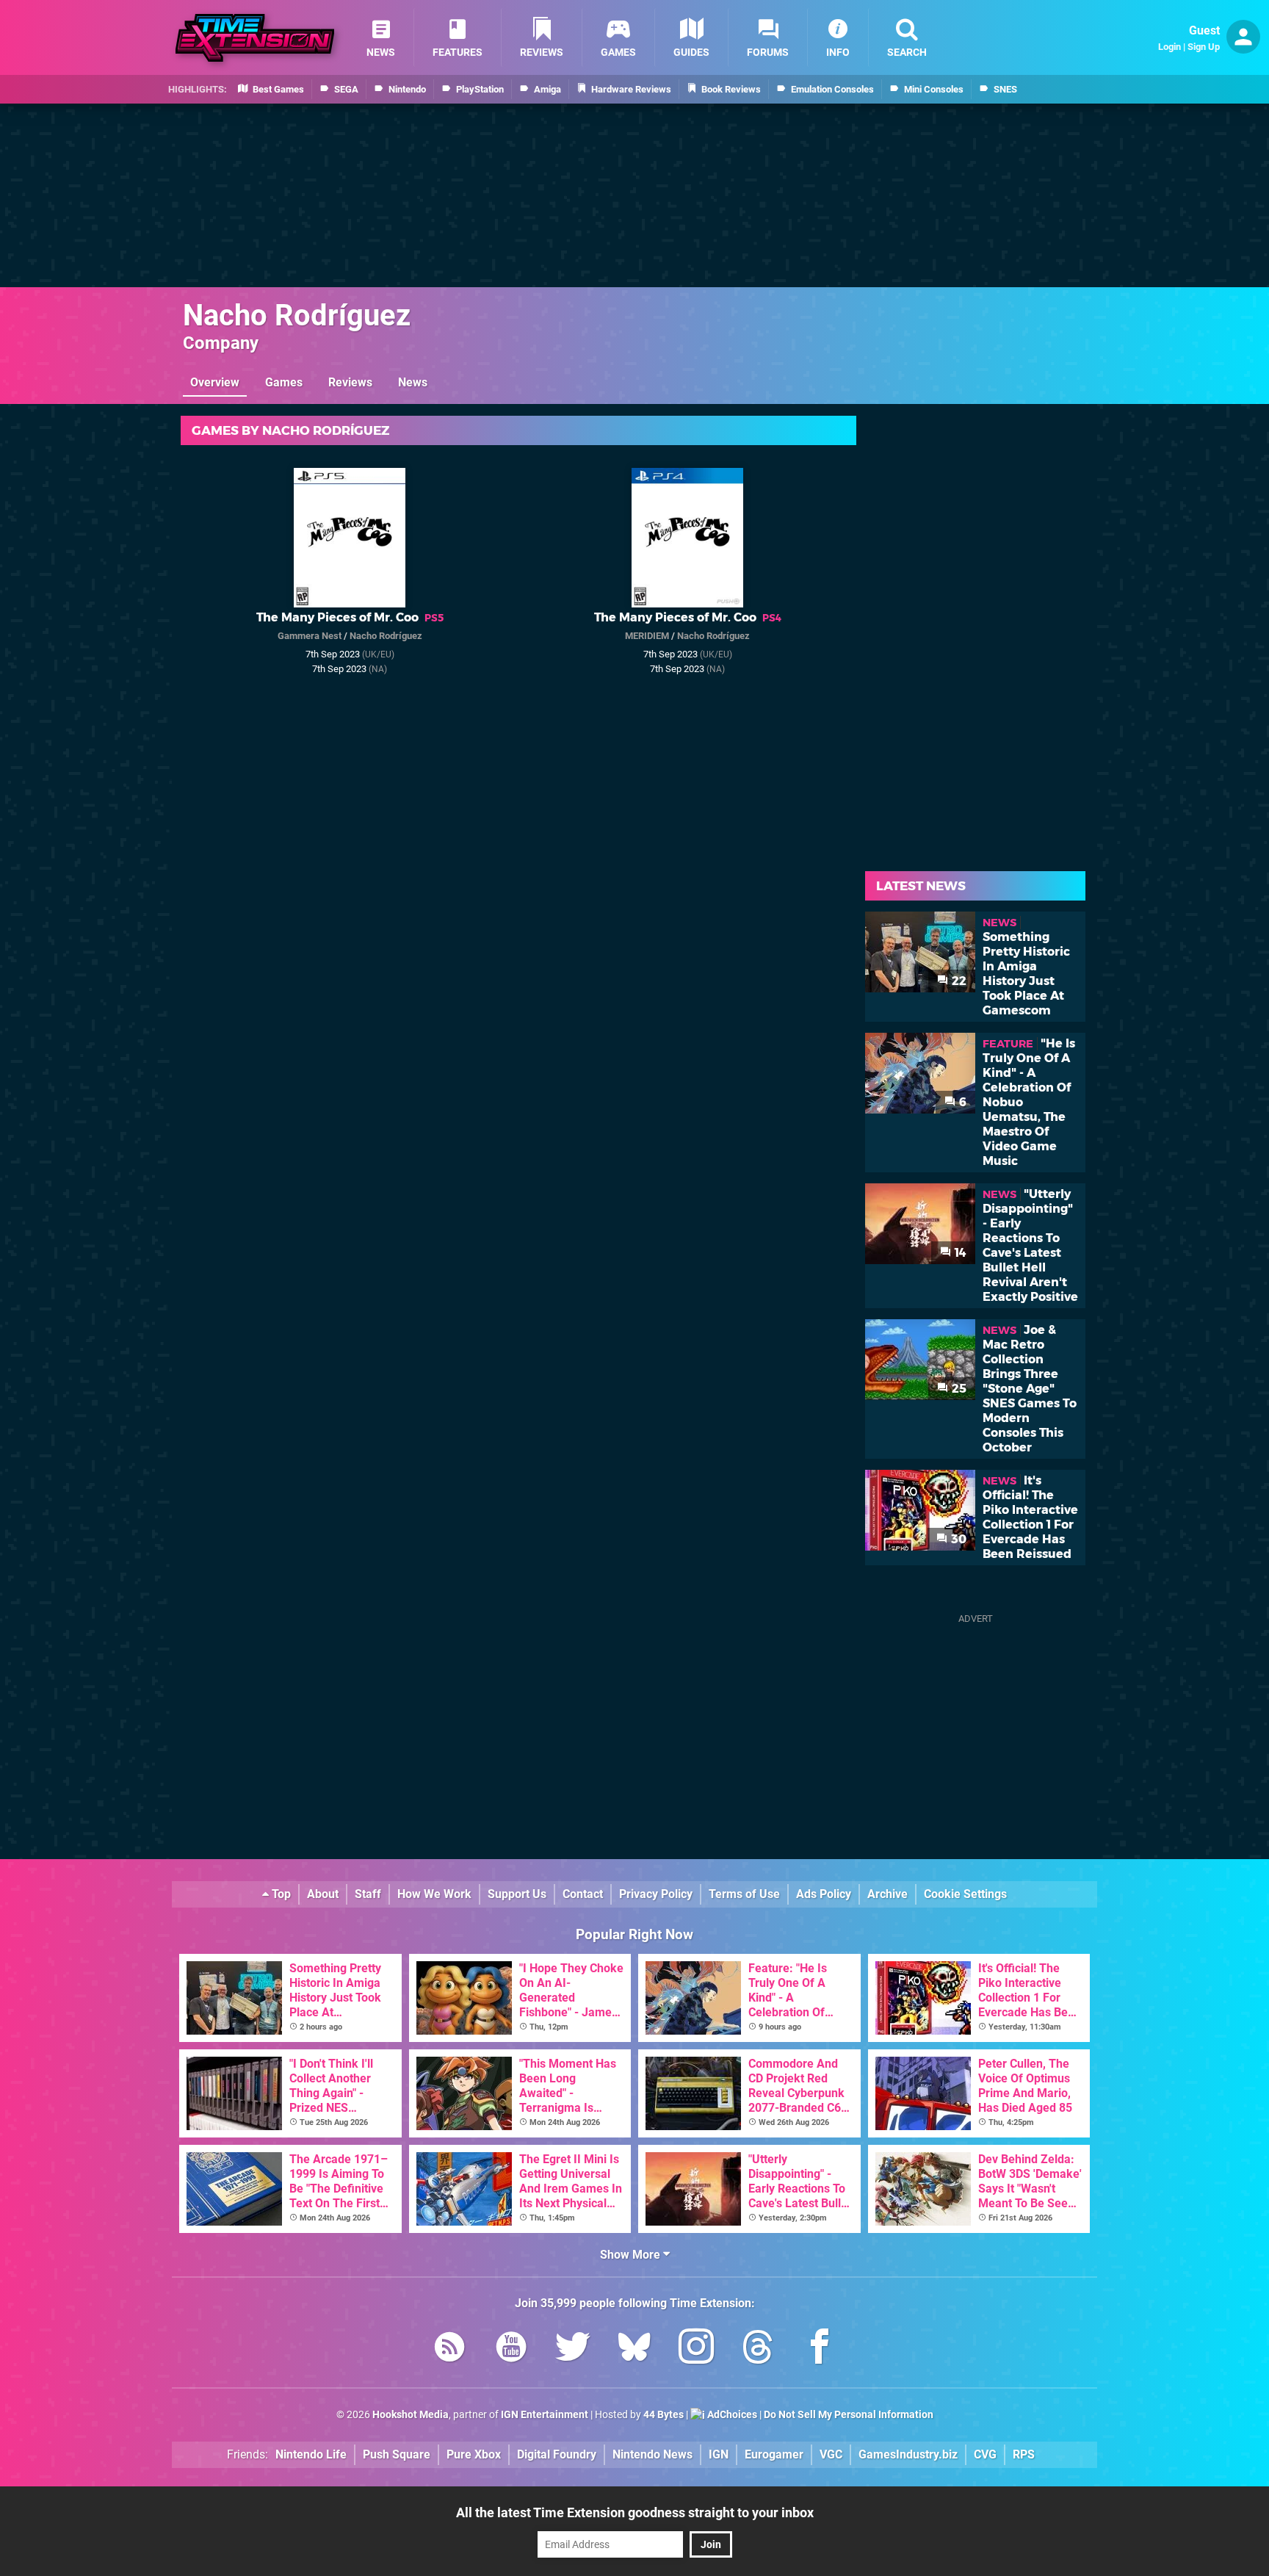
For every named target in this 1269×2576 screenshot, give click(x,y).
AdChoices (731, 2415)
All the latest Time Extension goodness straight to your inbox (635, 2512)
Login (1169, 47)
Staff (368, 1894)
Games (284, 382)
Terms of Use (744, 1894)
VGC (831, 2454)
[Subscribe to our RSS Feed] (449, 2349)
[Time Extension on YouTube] (511, 2349)
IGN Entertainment (545, 2415)
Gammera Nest (310, 636)
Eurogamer (774, 2454)
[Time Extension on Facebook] (820, 2349)
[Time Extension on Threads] (758, 2349)
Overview (215, 382)
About (323, 1894)
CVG (985, 2454)
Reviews (350, 382)
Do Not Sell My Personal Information (849, 2415)
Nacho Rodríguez (297, 315)
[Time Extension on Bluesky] (634, 2349)
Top (280, 1894)
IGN (719, 2454)
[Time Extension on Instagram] (696, 2349)
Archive (887, 1894)
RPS (1024, 2454)
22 (958, 981)
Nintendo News (652, 2454)
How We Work (434, 1894)
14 (959, 1253)
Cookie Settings (965, 1894)
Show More (632, 2255)
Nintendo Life (311, 2454)
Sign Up (1204, 47)
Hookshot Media (411, 2415)
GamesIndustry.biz (908, 2454)
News (413, 382)
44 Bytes (664, 2415)
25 (958, 1389)
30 (957, 1539)
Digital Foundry (557, 2454)
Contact (583, 1894)
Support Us (517, 1894)
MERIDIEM (647, 636)
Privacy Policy (656, 1894)
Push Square (397, 2454)
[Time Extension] (255, 38)
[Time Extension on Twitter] (573, 2349)
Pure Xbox (474, 2454)
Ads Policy (824, 1894)
